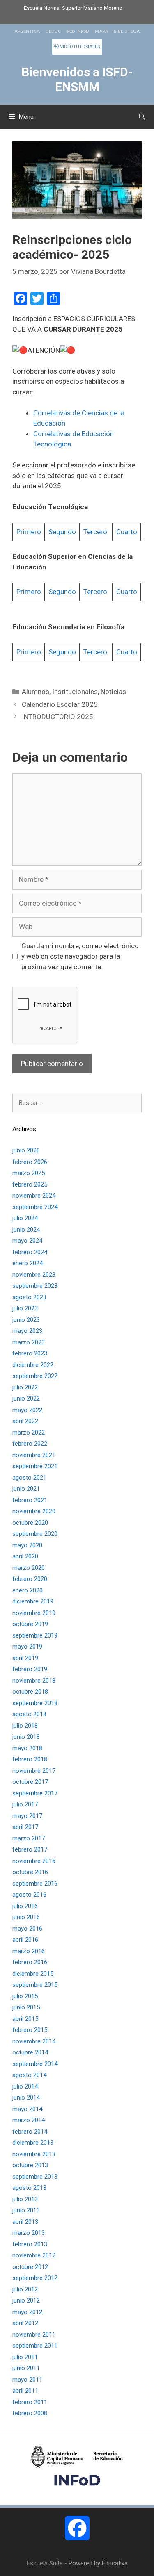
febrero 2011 (30, 2402)
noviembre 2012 (34, 2255)
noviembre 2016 (34, 1861)
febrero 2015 (30, 2030)
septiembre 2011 (35, 2346)
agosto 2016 (29, 1895)
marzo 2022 (29, 1433)
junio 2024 (26, 1230)
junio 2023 (26, 1320)
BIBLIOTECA (127, 31)
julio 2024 (25, 1218)
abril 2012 (25, 2323)
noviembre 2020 (34, 1511)
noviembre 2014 (34, 2041)
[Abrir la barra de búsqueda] (142, 117)
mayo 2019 (27, 1647)
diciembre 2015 (33, 1974)
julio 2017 (25, 1804)
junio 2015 (26, 2007)
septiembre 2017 (35, 1793)
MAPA (101, 31)
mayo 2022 (27, 1410)
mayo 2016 (27, 1929)
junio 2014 (26, 2098)
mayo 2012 (27, 2312)
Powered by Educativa (98, 2563)
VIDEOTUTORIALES (79, 47)
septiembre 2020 (35, 1534)
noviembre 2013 (34, 2154)
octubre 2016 (30, 1872)
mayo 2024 (27, 1241)
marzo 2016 (29, 1951)
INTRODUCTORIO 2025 (57, 717)
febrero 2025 (30, 1184)
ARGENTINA (27, 31)
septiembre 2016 (35, 1884)
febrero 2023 (30, 1353)
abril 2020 (25, 1556)
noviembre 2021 (34, 1455)
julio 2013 (25, 2199)
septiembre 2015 (35, 1985)
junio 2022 (26, 1398)
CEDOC (53, 31)
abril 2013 (25, 2222)
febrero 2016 (30, 1962)
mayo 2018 (27, 1748)
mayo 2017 (27, 1816)
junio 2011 (26, 2368)
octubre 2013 (30, 2165)
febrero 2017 (30, 1849)
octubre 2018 (30, 1692)
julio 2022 (25, 1387)
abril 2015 (25, 2019)
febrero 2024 (30, 1252)
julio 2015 (25, 1996)
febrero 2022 (30, 1444)
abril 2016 (25, 1940)
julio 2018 (25, 1726)
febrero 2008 (30, 2413)
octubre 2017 (30, 1782)
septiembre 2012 (35, 2278)
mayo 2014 (27, 2109)
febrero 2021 (30, 1500)
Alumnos (36, 692)
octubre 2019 (30, 1624)
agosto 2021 (29, 1478)
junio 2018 (26, 1737)
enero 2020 (28, 1590)
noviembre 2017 (34, 1771)
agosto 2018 (29, 1714)
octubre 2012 (30, 2267)
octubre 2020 (30, 1523)
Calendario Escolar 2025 (60, 704)
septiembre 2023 (35, 1286)
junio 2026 (26, 1150)
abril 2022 (25, 1421)
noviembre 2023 (34, 1275)
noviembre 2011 (34, 2335)
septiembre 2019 (35, 1635)
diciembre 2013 (33, 2143)
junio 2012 (26, 2300)
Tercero (96, 532)
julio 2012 (25, 2289)
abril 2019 (25, 1658)
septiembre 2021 (35, 1466)
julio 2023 (25, 1308)
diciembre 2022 (33, 1365)
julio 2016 (25, 1906)
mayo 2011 (27, 2380)
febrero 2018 (30, 1759)
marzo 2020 (29, 1568)
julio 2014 (25, 2086)
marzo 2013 (29, 2233)
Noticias (113, 692)
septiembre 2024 (35, 1207)
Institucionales (75, 692)
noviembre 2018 (34, 1681)
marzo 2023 (29, 1342)
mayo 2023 (27, 1331)
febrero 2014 (30, 2132)
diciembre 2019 (33, 1601)
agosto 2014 (29, 2075)
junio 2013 (26, 2210)
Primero (29, 532)
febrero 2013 (30, 2244)
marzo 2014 (29, 2120)
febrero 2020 (30, 1579)
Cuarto (127, 532)
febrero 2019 (30, 1669)
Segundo (62, 532)
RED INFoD (78, 31)
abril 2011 (25, 2391)
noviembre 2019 (34, 1613)
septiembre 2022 (35, 1376)
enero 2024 (28, 1263)
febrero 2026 (30, 1162)
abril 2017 (25, 1827)
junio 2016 (26, 1917)
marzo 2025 (29, 1173)
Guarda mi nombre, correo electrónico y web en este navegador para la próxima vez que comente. (80, 956)
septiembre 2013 (35, 2177)
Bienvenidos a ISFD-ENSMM (77, 79)
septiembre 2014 (35, 2064)
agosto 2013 (29, 2188)
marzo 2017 (29, 1838)
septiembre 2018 (35, 1703)
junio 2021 (26, 1489)
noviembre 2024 (34, 1196)
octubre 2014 (30, 2052)
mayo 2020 (27, 1545)
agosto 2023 (29, 1297)
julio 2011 (25, 2357)
